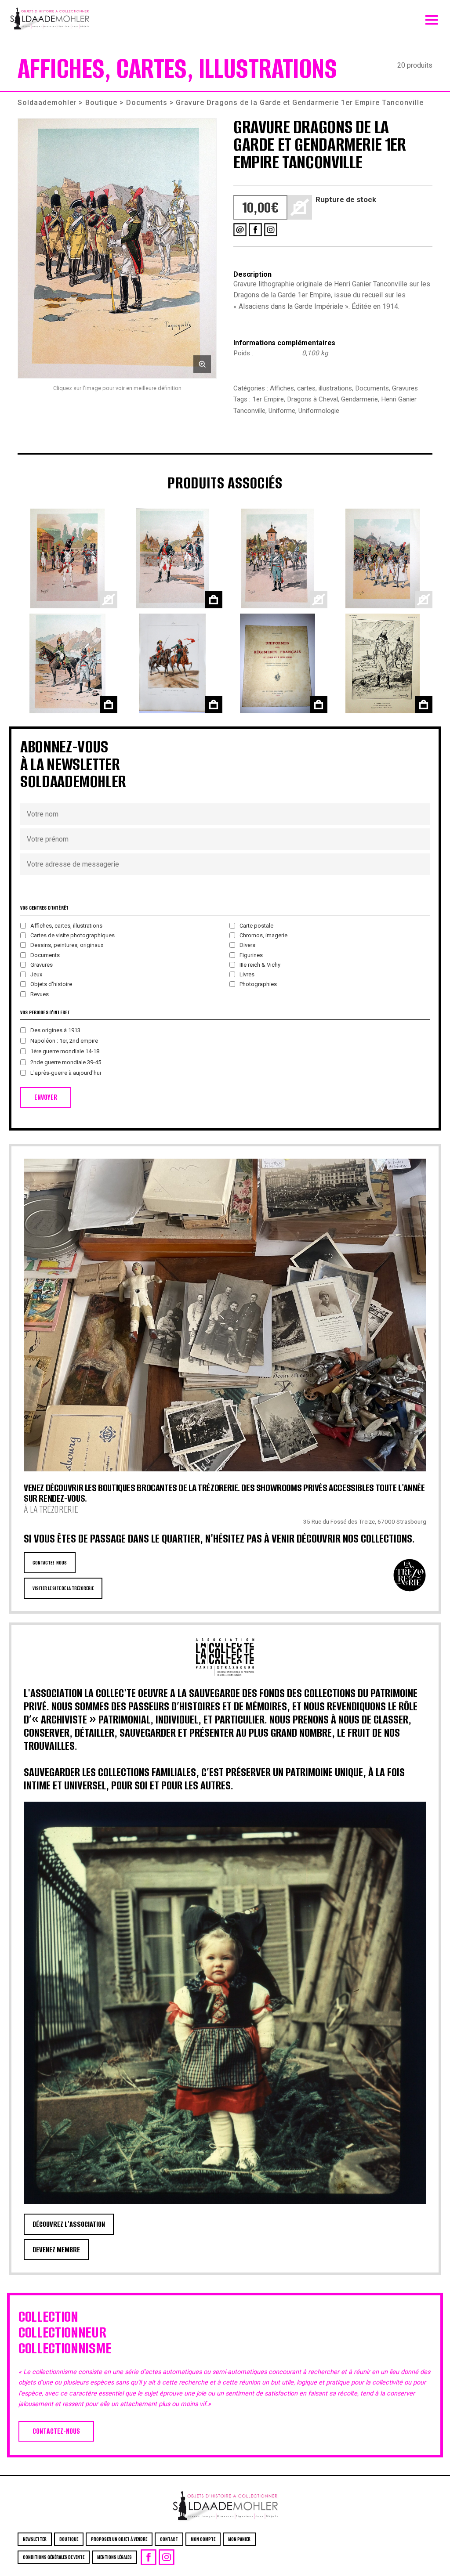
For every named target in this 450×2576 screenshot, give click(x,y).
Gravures (405, 388)
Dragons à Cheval (312, 399)
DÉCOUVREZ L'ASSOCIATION (69, 2224)
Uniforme (282, 411)
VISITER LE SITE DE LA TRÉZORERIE (63, 1588)
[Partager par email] (240, 230)
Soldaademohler (47, 103)
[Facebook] (255, 230)
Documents (147, 103)
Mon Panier (239, 2539)
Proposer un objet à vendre (119, 2539)
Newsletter (35, 2539)
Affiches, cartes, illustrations (311, 388)
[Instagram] (271, 230)
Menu (432, 18)
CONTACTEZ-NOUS (50, 1563)
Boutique (101, 103)
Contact (169, 2539)
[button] (117, 248)
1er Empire (268, 399)
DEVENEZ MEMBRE (56, 2250)
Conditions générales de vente (54, 2557)
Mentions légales (114, 2557)
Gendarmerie (359, 399)
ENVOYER (46, 1097)
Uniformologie (319, 411)
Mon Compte (203, 2539)
